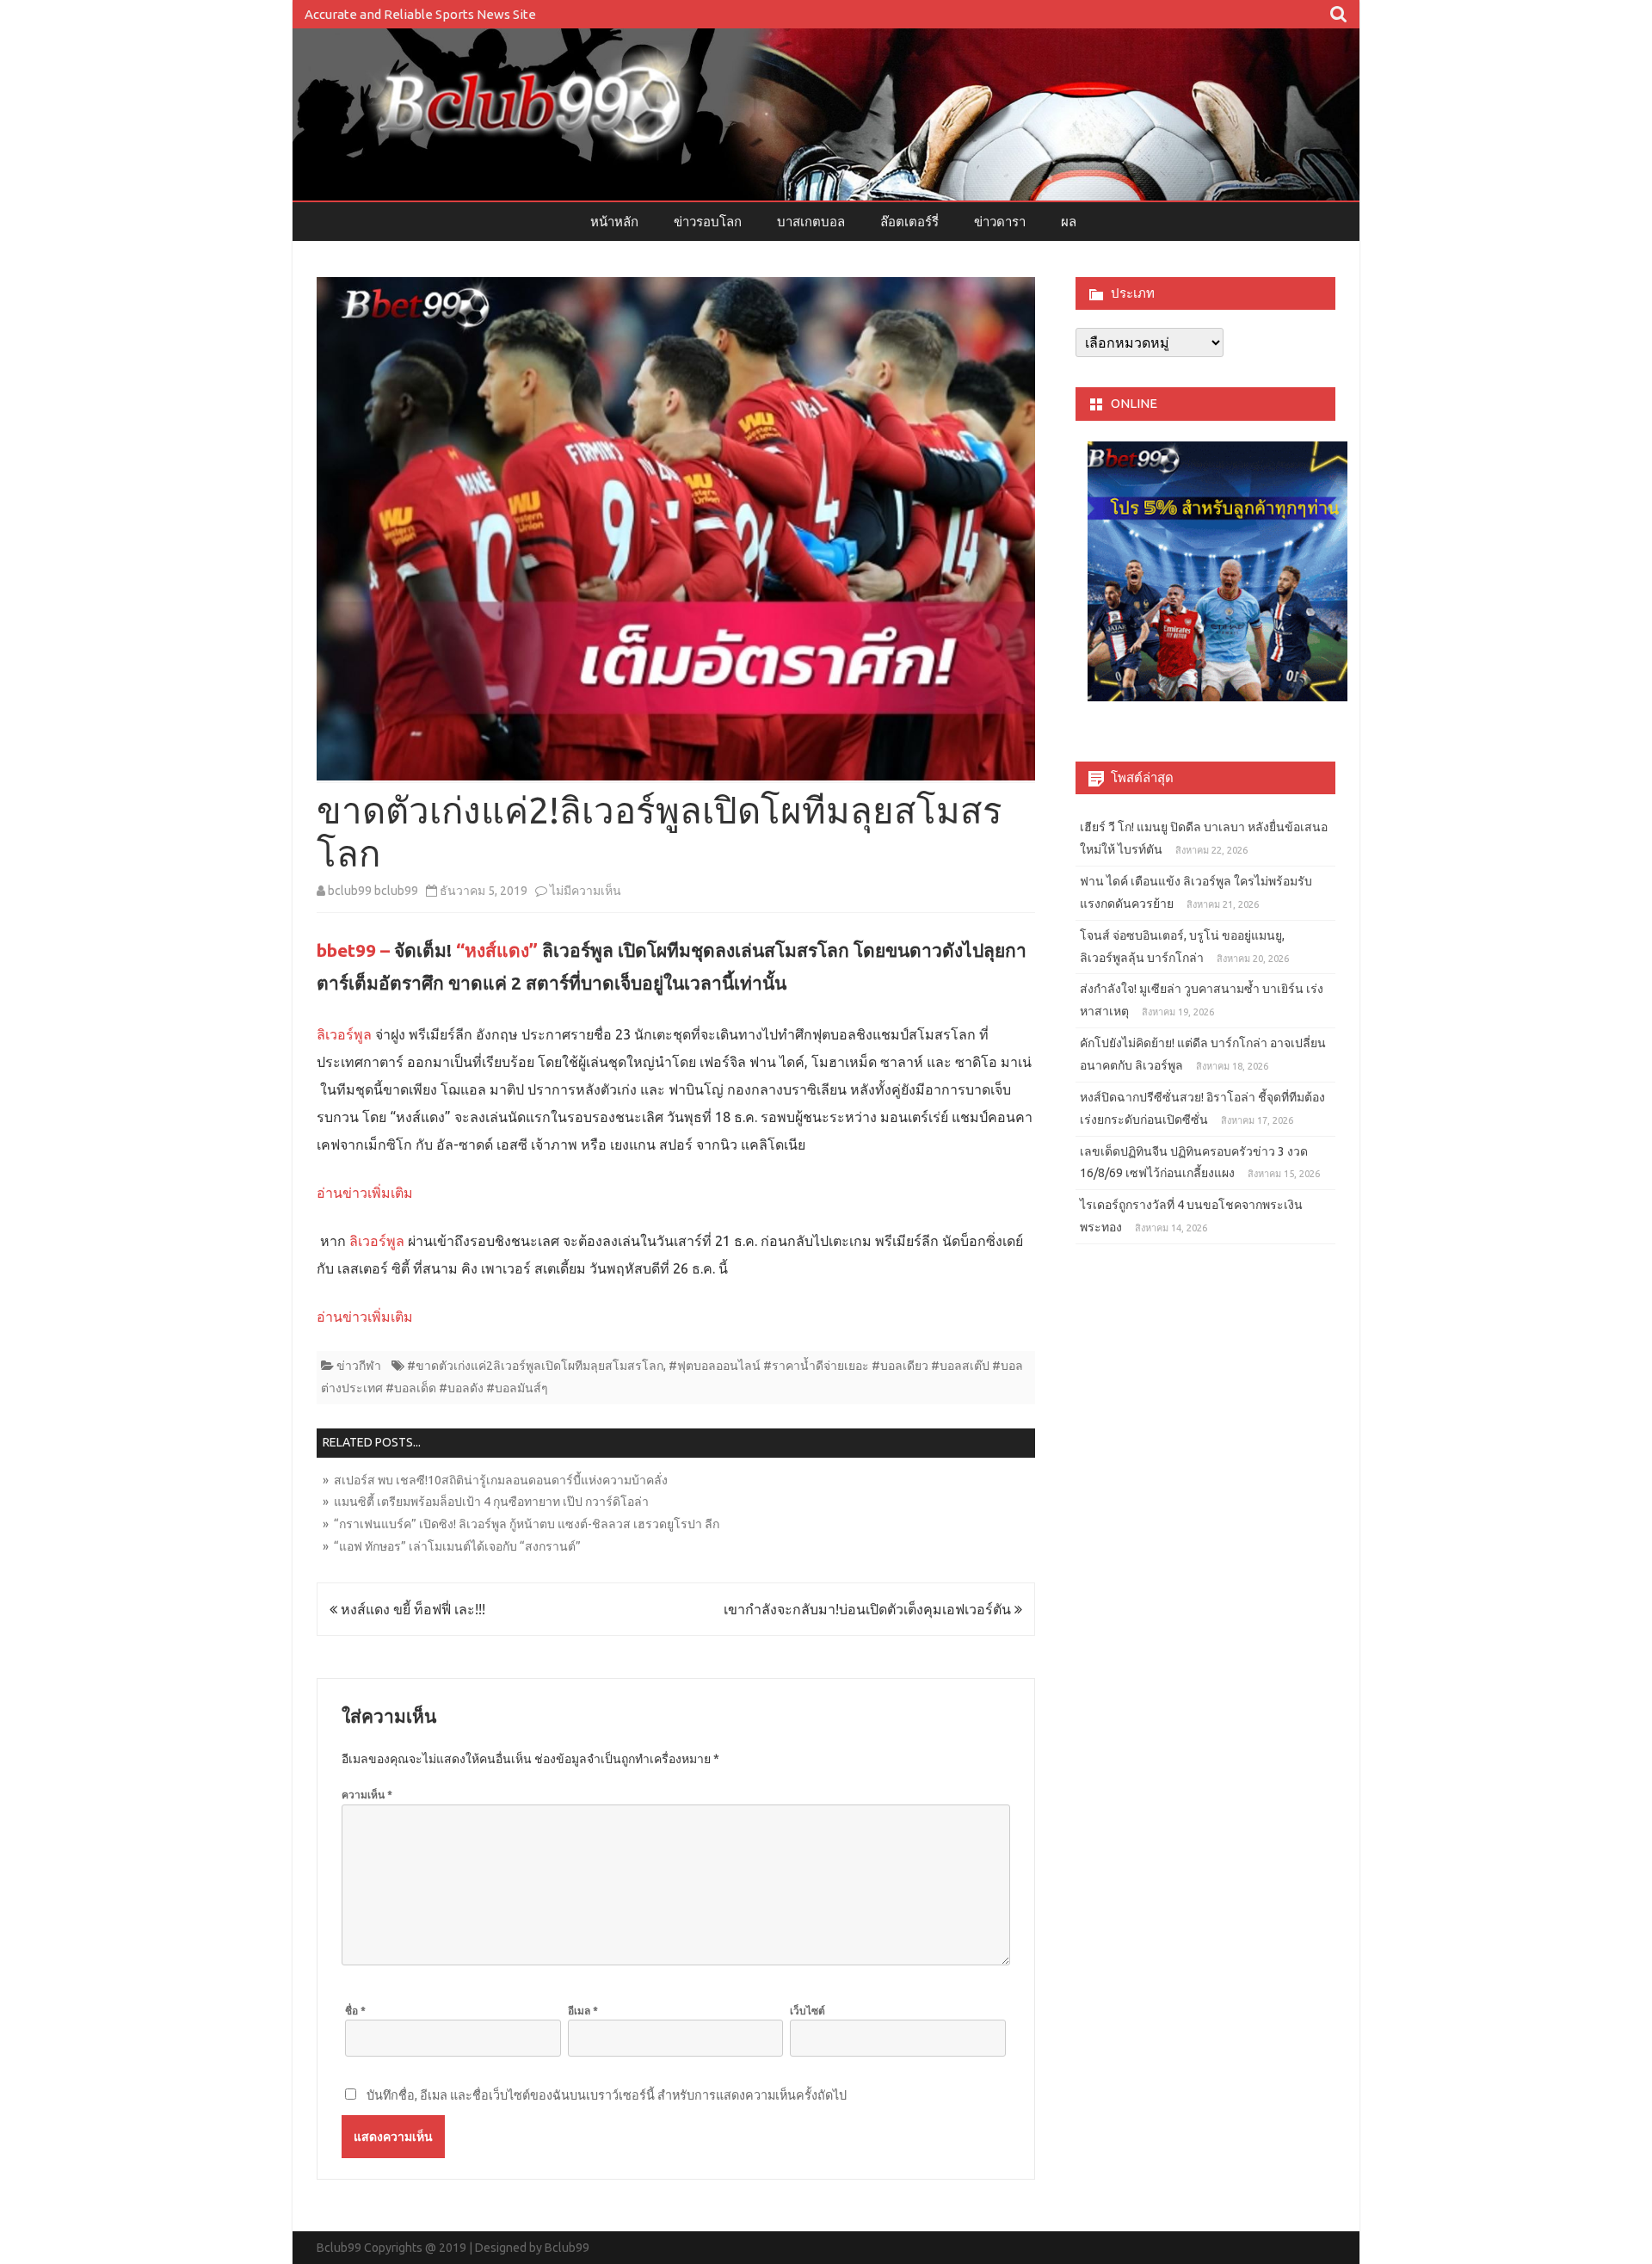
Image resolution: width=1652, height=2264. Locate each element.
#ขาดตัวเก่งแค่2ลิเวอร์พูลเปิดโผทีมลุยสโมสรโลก (535, 1366)
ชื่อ (355, 2011)
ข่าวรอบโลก (708, 222)
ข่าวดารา (1000, 222)
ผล (1069, 222)
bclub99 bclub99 (373, 891)
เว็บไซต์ (808, 2011)
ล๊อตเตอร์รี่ (909, 222)
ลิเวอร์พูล (344, 1034)
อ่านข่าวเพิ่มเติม (365, 1193)
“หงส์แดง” (497, 950)
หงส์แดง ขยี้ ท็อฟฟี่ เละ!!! (411, 1609)
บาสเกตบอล (811, 222)
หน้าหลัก (614, 222)
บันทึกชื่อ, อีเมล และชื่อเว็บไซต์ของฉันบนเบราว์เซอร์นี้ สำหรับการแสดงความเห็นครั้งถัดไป (607, 2095)
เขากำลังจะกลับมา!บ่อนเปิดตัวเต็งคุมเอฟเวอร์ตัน (869, 1609)
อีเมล (583, 2011)
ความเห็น (367, 1795)
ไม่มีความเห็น (586, 891)
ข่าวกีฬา (359, 1366)
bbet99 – (353, 950)
